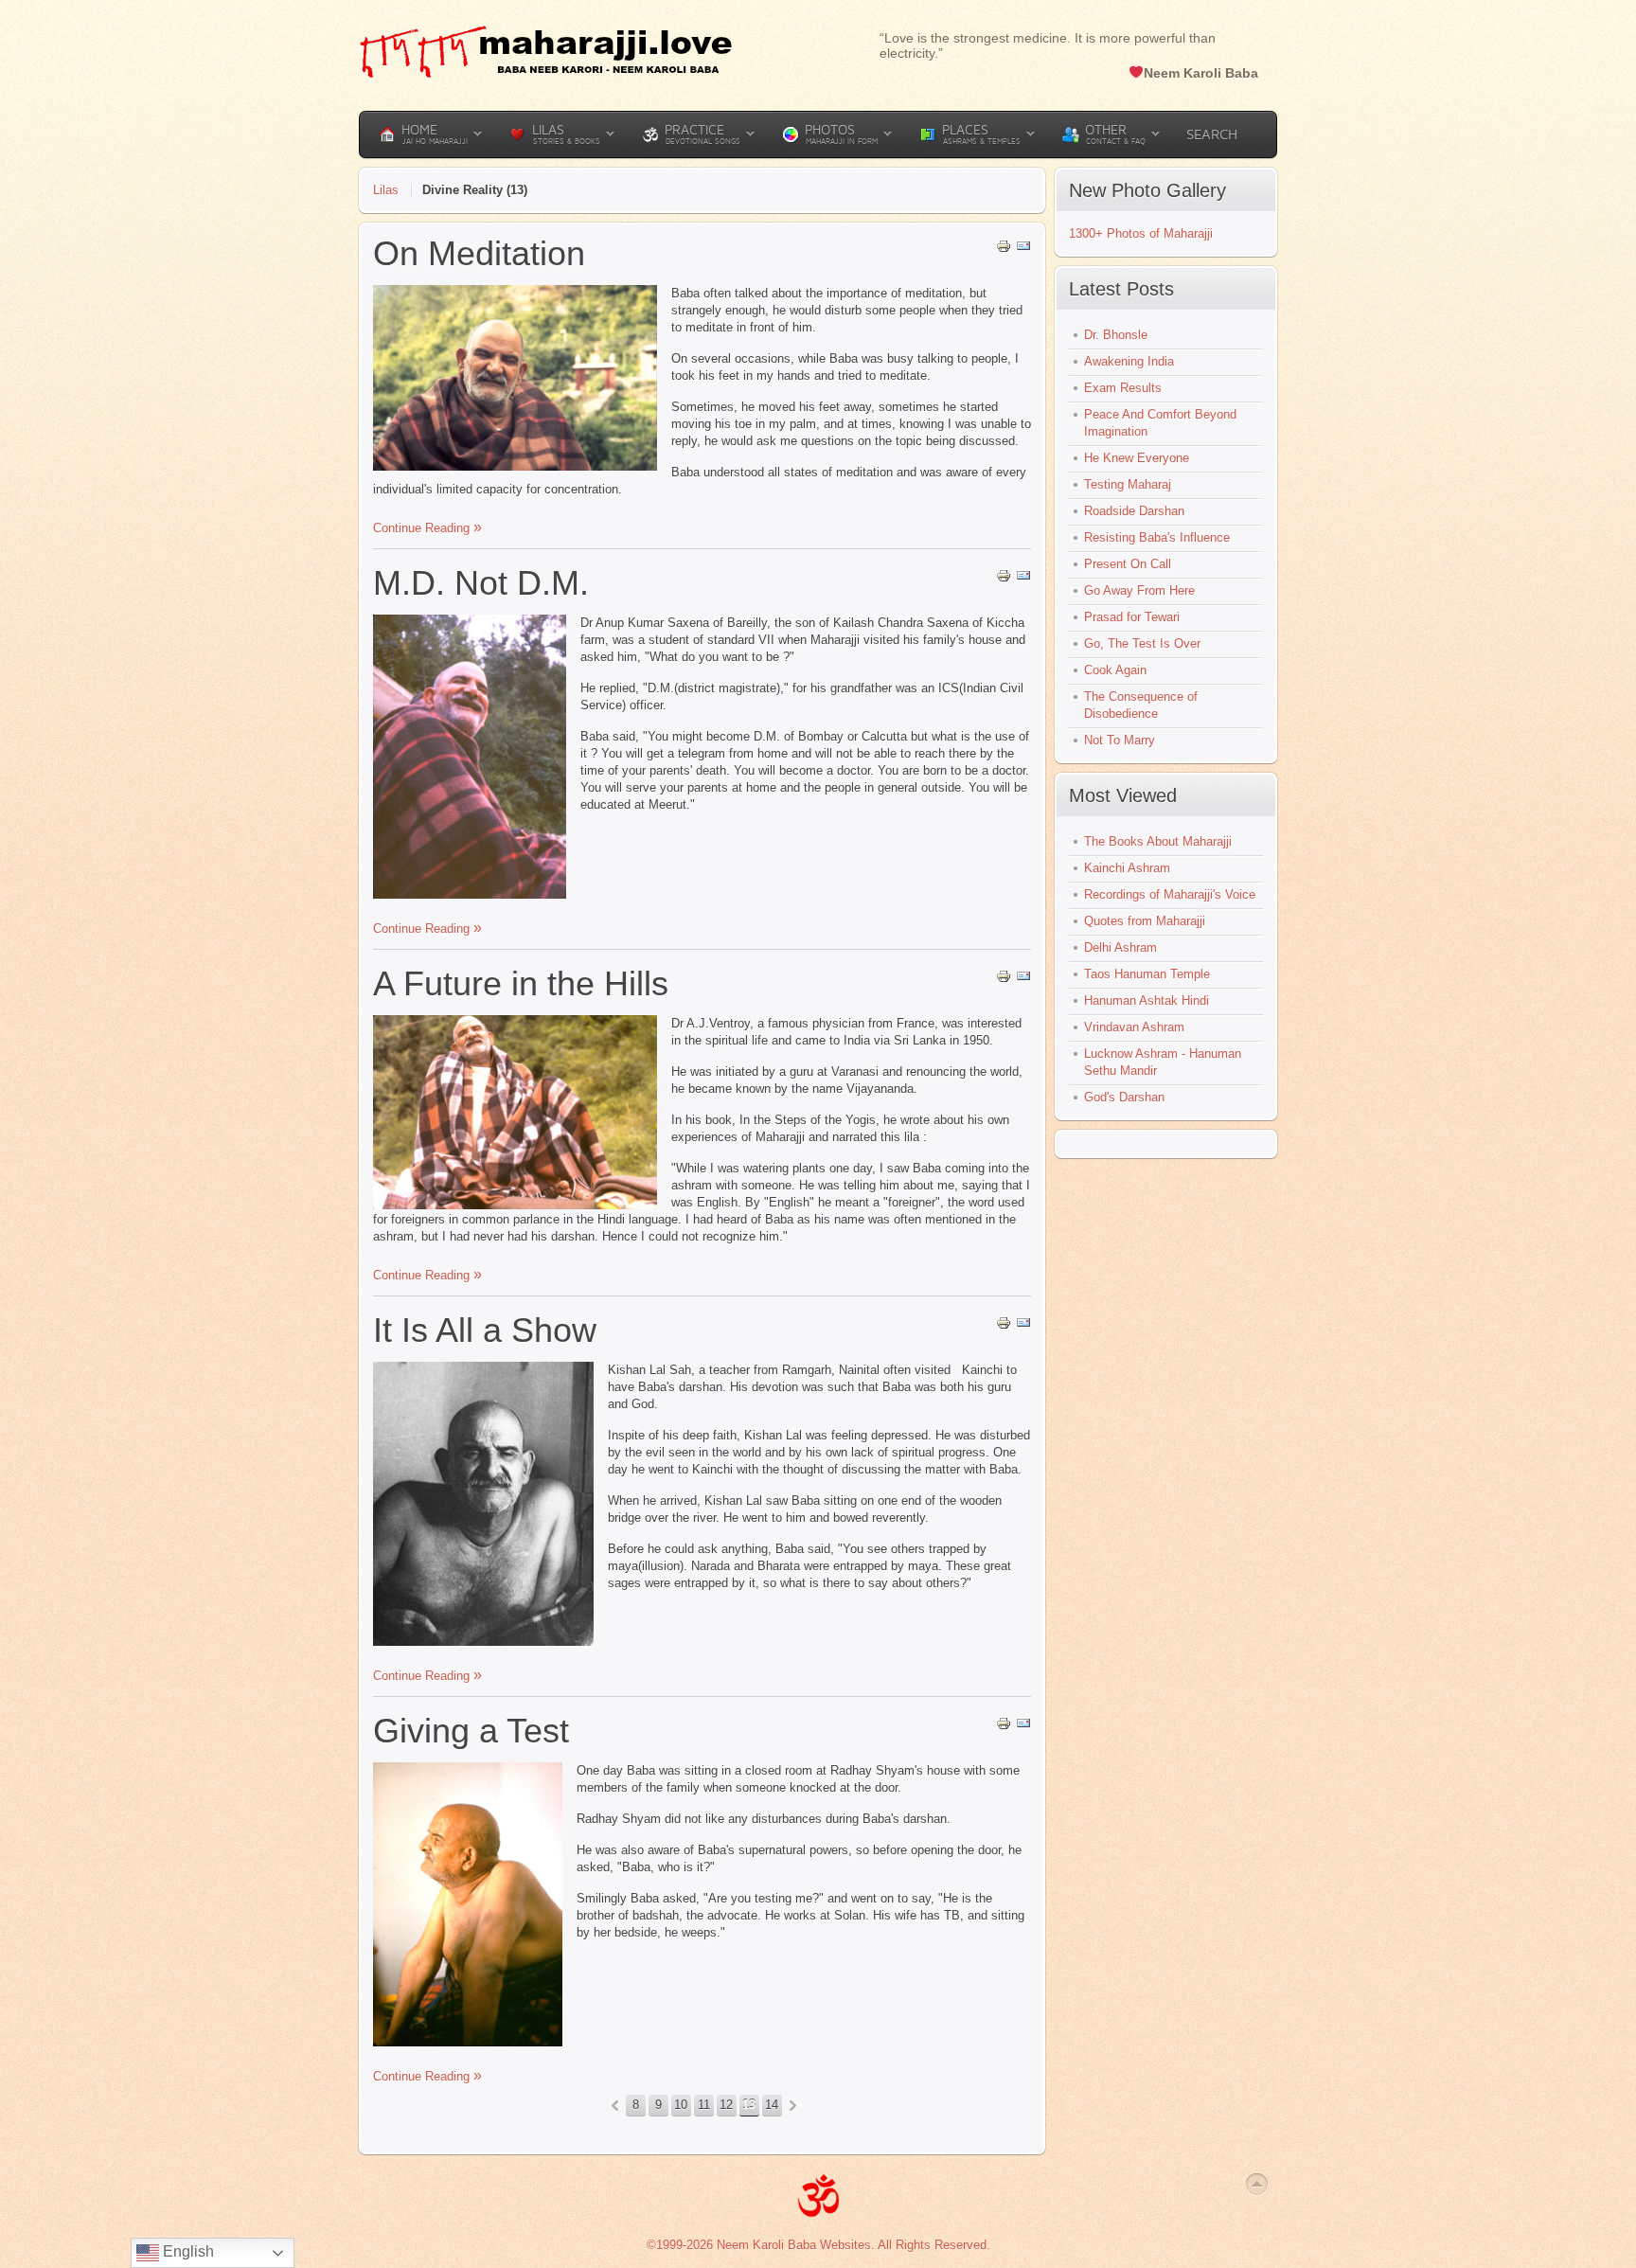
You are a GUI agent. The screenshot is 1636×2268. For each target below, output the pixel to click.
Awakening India (1129, 361)
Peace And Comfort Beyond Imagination (1160, 423)
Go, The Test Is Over (1142, 643)
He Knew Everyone (1137, 458)
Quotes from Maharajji (1145, 921)
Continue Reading (423, 528)
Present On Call (1128, 564)
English (187, 2251)
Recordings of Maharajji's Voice (1170, 894)
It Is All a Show (485, 1330)
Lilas (386, 190)
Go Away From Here (1139, 590)
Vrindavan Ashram (1134, 1027)
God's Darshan (1124, 1097)
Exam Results (1123, 388)
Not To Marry (1120, 740)
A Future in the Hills (521, 983)
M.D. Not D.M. (481, 583)
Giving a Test (471, 1731)
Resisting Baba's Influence (1157, 537)
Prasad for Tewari (1132, 617)
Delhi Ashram (1120, 947)
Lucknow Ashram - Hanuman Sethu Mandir (1163, 1062)
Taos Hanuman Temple (1147, 974)
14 (772, 2105)
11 (704, 2105)
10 (681, 2105)
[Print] (1004, 250)
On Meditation (479, 253)
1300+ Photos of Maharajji (1141, 233)
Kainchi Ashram (1127, 868)
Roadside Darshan (1134, 511)
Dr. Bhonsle (1116, 335)
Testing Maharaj (1128, 484)
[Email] (1023, 250)
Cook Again (1115, 670)
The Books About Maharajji (1158, 841)
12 (726, 2105)
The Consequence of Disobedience (1141, 705)
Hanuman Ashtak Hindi (1147, 1000)
